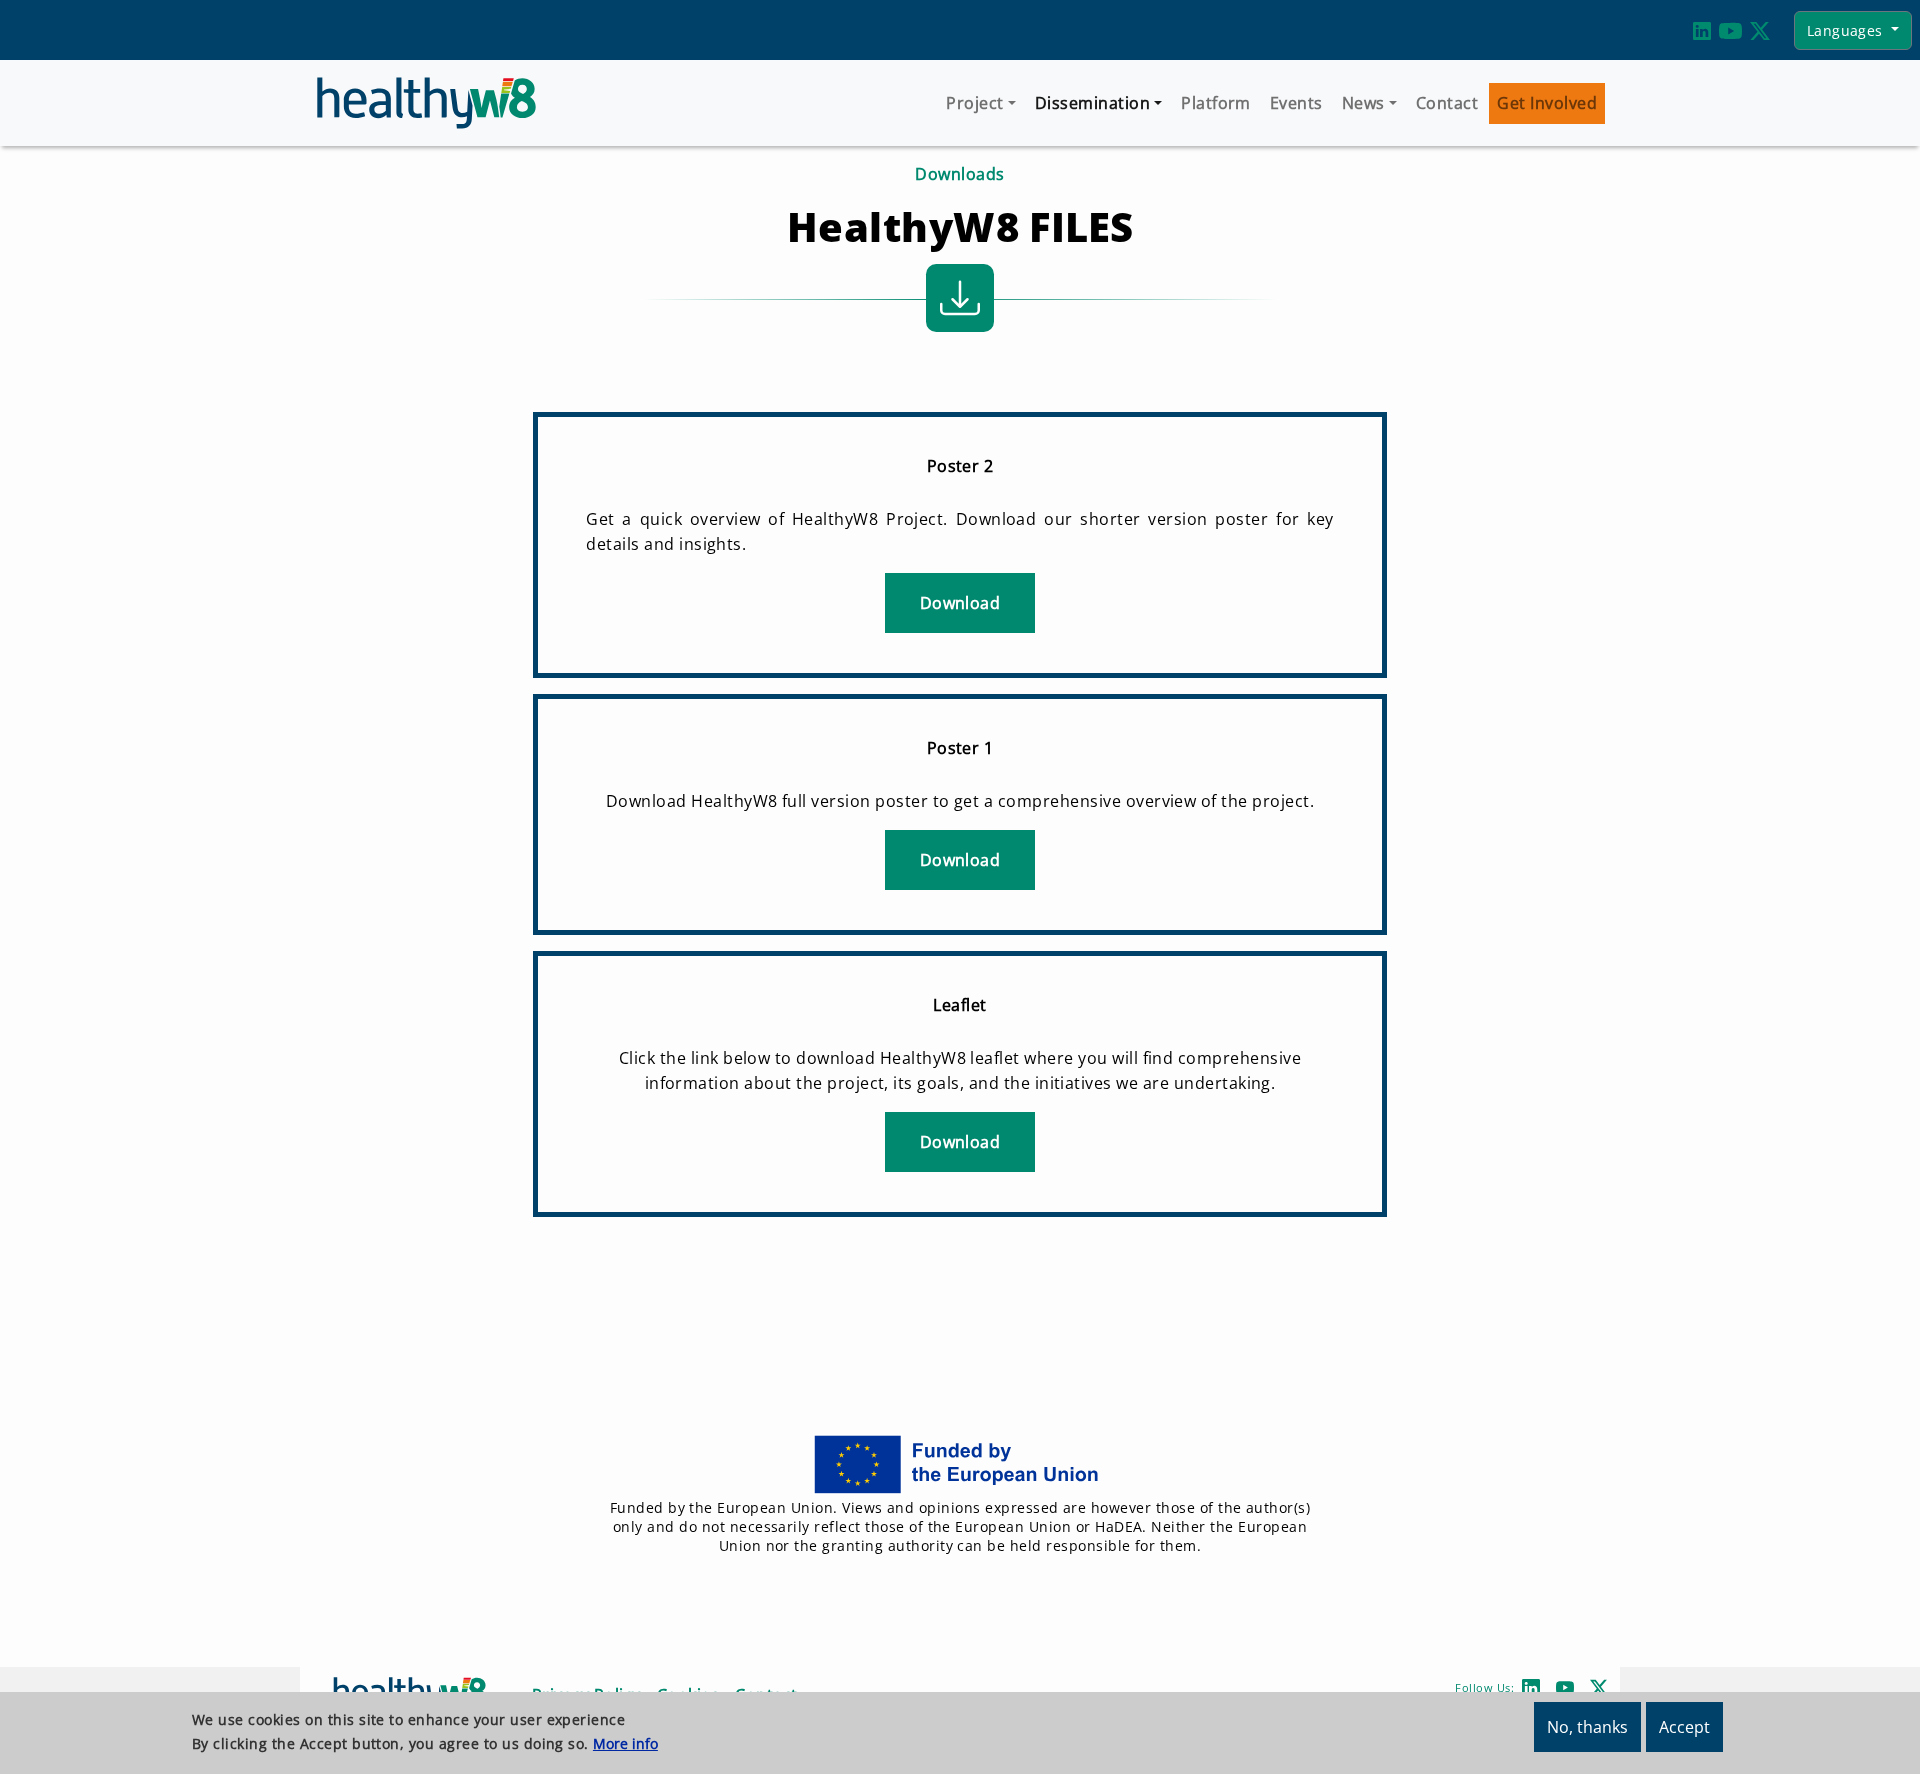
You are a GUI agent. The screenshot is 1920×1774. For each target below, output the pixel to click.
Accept (1684, 1727)
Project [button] (974, 103)
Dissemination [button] (1092, 103)
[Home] (434, 103)
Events (1296, 103)
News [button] (1363, 103)
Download (960, 603)
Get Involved (1547, 103)
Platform (1216, 103)
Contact (1447, 103)
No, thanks (1587, 1727)
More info (625, 1743)
